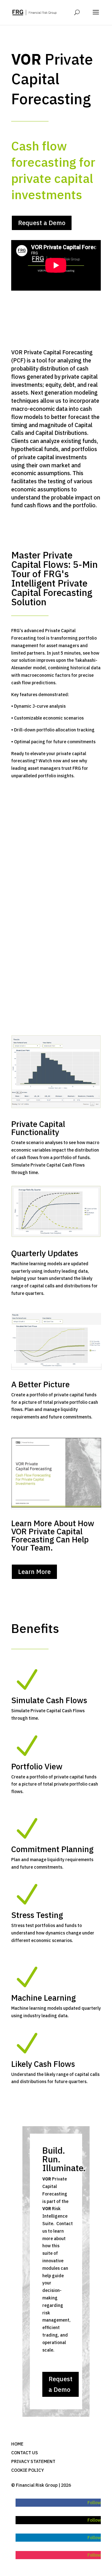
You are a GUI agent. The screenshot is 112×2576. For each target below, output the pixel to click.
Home (17, 2444)
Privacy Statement (33, 2461)
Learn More (34, 1572)
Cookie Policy (28, 2470)
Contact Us (25, 2453)
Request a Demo (42, 223)
